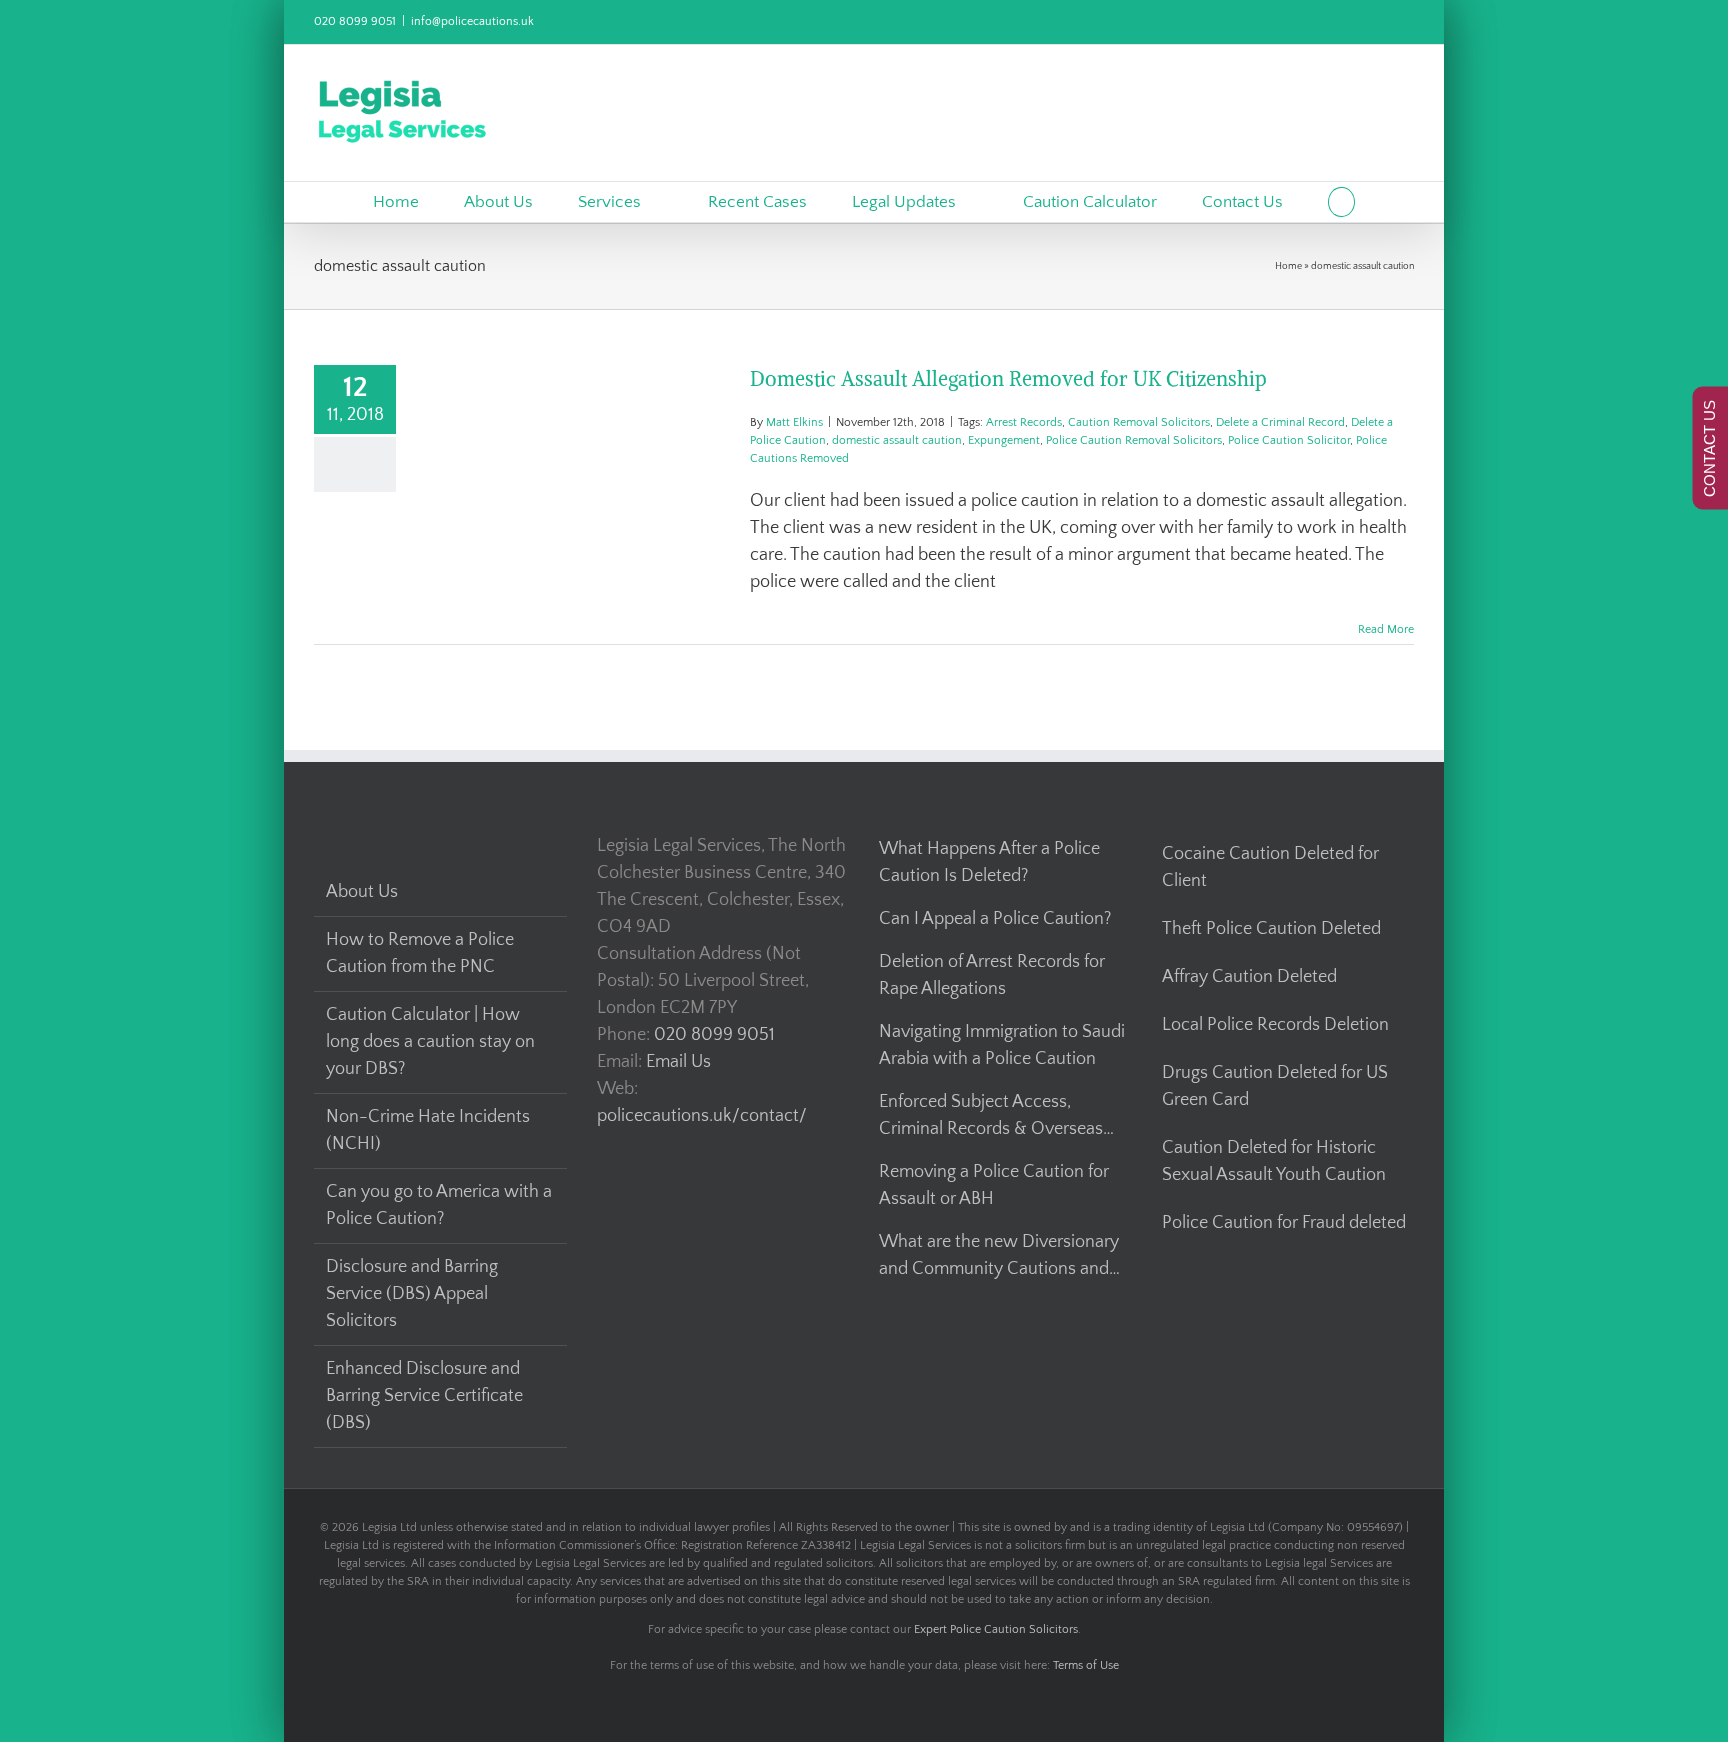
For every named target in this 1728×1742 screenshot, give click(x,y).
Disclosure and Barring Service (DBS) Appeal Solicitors (412, 1294)
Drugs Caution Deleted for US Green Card (1275, 1086)
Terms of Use (1086, 1665)
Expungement (1004, 440)
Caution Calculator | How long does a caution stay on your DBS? (430, 1042)
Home (1288, 266)
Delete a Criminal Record (1280, 422)
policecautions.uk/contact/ (702, 1116)
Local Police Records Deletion (1275, 1025)
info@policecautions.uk (472, 21)
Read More (1386, 629)
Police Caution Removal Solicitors (1134, 440)
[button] (1341, 202)
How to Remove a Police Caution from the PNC (420, 953)
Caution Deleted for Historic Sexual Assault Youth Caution (1274, 1161)
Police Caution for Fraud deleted (1284, 1223)
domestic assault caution (897, 440)
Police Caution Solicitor (1289, 440)
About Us (362, 892)
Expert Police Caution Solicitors (996, 1629)
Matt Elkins (794, 422)
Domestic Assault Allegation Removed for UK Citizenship (1008, 378)
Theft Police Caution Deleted (1271, 929)
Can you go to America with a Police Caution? (439, 1205)
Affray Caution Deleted (1249, 977)
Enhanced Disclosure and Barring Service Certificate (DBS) (424, 1396)
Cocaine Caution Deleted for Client (1270, 867)
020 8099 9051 (355, 21)
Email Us (678, 1062)
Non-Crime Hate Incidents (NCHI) (428, 1130)
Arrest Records (1024, 422)
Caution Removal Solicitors (1139, 422)
